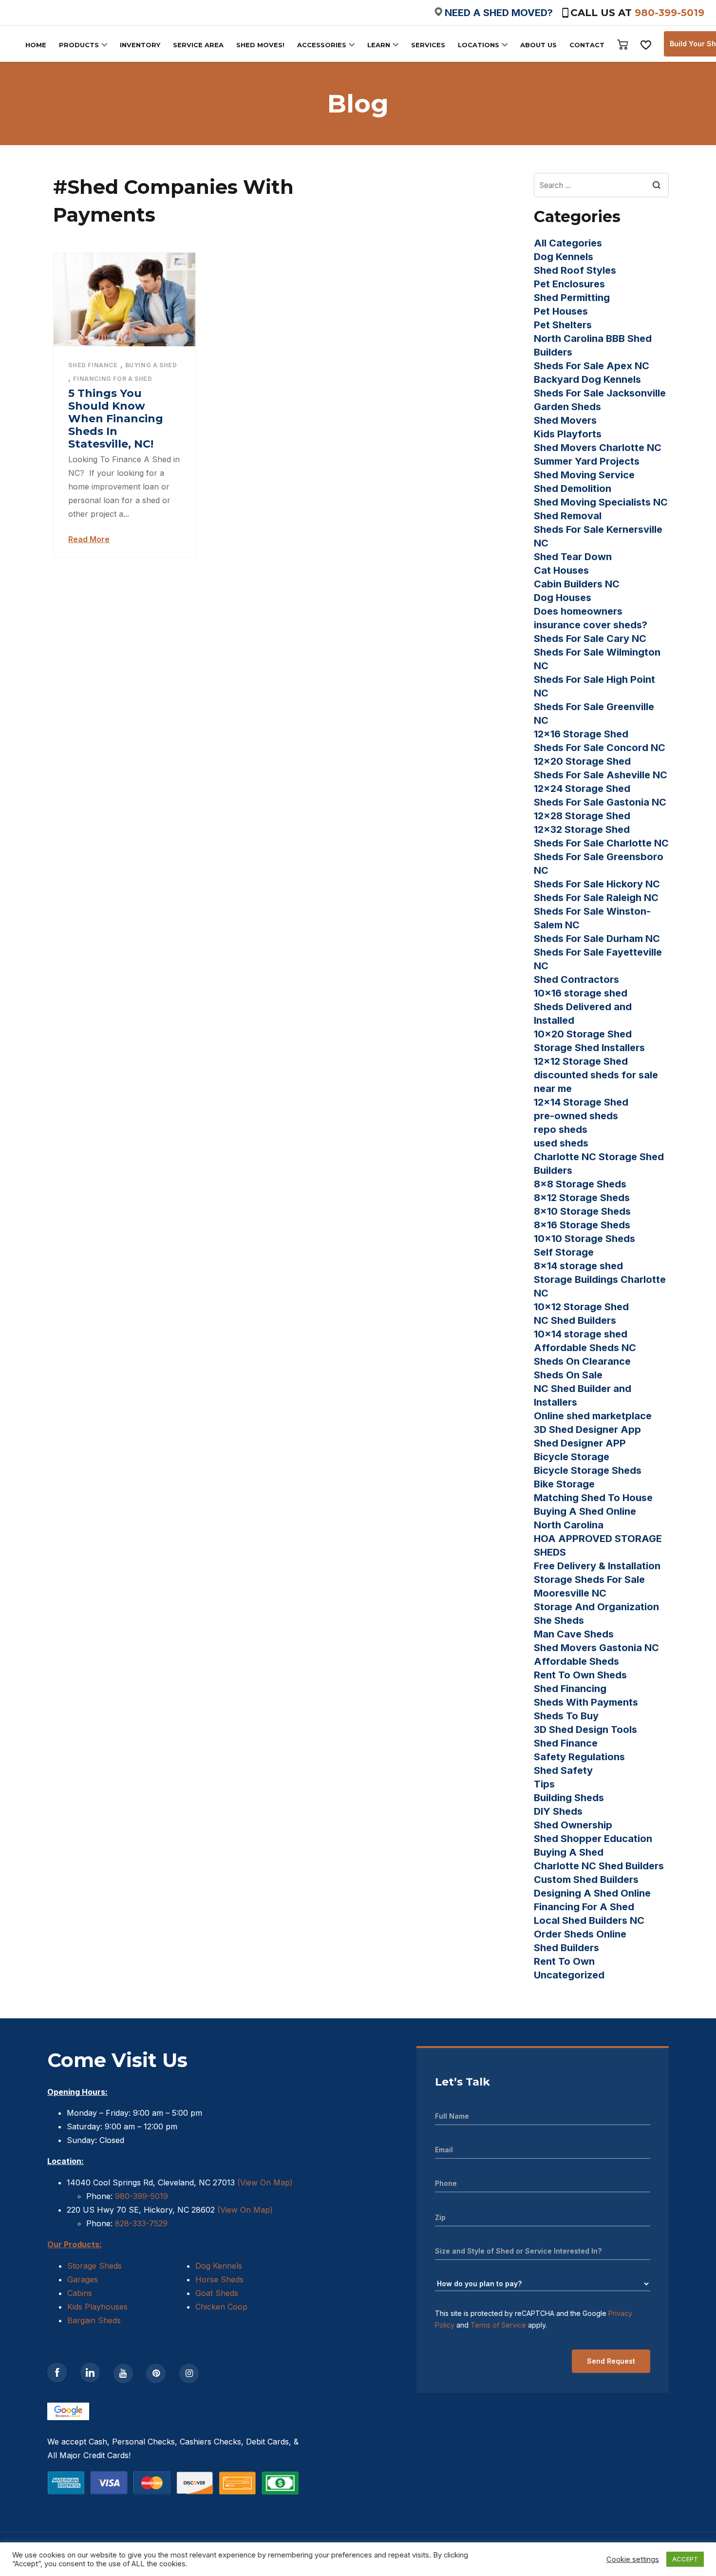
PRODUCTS (79, 45)
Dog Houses (563, 598)
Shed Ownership (573, 1825)
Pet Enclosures (569, 284)
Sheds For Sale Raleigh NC (596, 898)
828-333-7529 (140, 2223)
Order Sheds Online (580, 1934)
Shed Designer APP (580, 1443)
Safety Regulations (579, 1757)
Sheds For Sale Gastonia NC (600, 802)
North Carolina (569, 1525)
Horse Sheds (219, 2279)
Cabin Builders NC (577, 584)
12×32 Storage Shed (582, 829)
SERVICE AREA (198, 45)
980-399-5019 (669, 13)
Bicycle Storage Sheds (588, 1470)
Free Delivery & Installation (597, 1566)
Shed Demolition (573, 489)
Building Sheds (569, 1798)
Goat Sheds (217, 2293)
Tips (544, 1784)
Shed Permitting (572, 298)
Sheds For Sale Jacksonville (600, 393)
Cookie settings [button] (633, 2559)
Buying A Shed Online (585, 1511)
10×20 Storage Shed (583, 1034)
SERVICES (428, 45)
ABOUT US (538, 45)
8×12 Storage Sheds (582, 1198)
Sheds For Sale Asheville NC (601, 775)
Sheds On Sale (568, 1375)
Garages (83, 2279)
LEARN (379, 45)
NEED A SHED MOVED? (499, 13)
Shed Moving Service (584, 475)
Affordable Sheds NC (585, 1348)
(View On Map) (265, 2182)
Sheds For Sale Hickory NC (597, 884)
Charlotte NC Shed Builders (599, 1866)
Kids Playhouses (97, 2307)
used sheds (561, 1143)
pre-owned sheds (576, 1116)
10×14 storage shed (581, 1334)
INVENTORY (140, 45)
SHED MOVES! (260, 45)
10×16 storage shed (581, 993)
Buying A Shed (151, 365)
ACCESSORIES (322, 45)
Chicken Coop (221, 2307)
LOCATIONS (479, 45)
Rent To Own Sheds (580, 1675)
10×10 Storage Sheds (584, 1239)
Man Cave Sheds (574, 1634)
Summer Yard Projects (587, 461)
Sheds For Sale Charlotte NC (601, 843)
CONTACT (587, 45)
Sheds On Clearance (582, 1361)
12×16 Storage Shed (581, 734)
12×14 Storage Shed (581, 1102)
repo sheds (561, 1129)
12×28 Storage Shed (582, 816)
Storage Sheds (94, 2266)
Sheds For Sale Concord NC (600, 748)
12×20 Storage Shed (582, 761)
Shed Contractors (576, 979)
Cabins (80, 2293)
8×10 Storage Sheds (582, 1211)
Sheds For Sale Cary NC (590, 639)
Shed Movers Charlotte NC (598, 448)
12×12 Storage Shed (581, 1061)
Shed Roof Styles (575, 270)
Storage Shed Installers (589, 1048)
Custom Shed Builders (586, 1880)
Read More (89, 539)
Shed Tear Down (573, 557)
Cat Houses (561, 570)
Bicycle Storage (572, 1457)
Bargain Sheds (94, 2320)
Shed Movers (565, 420)
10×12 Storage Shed (581, 1307)
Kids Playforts (568, 434)
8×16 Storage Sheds (582, 1225)
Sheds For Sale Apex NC (592, 366)
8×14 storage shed (578, 1266)
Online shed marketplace (593, 1416)
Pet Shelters (563, 325)
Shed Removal (568, 516)
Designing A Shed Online (592, 1893)
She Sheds (559, 1620)
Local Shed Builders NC (589, 1920)
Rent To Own (564, 1961)
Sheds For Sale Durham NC (597, 939)
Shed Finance (93, 365)
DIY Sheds (558, 1811)
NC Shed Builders (575, 1320)
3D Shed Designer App (587, 1429)
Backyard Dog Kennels (587, 379)
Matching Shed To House (593, 1498)
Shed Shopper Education (593, 1839)
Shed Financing (570, 1689)
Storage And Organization (596, 1607)
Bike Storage (564, 1484)
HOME (36, 45)
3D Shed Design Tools (585, 1730)
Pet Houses (561, 311)
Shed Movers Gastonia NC (596, 1648)
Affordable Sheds (576, 1661)
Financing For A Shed (113, 379)
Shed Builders (566, 1948)
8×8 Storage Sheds (580, 1184)
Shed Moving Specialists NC (601, 502)
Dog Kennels (564, 257)
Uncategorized (569, 1975)
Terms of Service (498, 2325)
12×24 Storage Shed (582, 789)
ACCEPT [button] (685, 2559)
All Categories (568, 243)
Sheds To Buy (566, 1716)
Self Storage (564, 1252)
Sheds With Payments (586, 1702)
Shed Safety (563, 1770)
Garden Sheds (567, 407)
